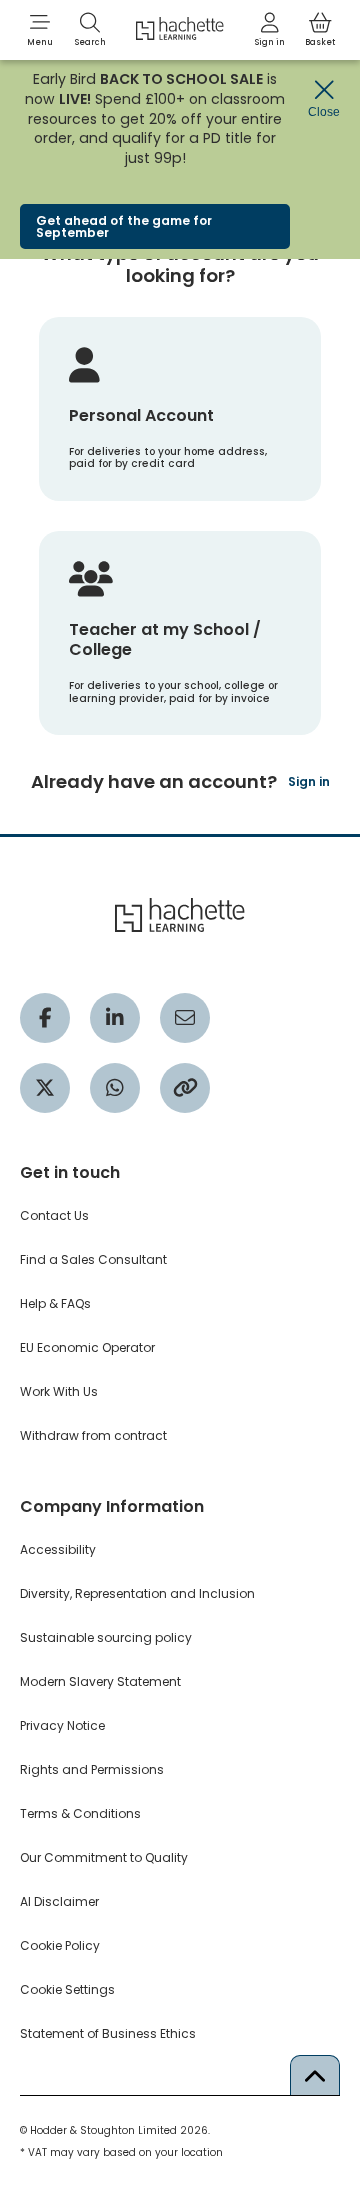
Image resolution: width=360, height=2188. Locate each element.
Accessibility (58, 1549)
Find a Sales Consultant (93, 1259)
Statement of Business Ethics (108, 2033)
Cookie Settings (67, 1989)
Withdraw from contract (93, 1435)
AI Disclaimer (59, 1901)
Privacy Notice (62, 1725)
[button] (40, 30)
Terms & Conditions (80, 1813)
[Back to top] (315, 2075)
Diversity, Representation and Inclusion (137, 1593)
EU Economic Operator (87, 1347)
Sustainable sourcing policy (106, 1637)
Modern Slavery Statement (100, 1681)
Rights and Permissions (92, 1769)
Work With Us (59, 1391)
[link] (270, 30)
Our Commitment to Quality (104, 1857)
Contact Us (54, 1215)
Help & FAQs (55, 1303)
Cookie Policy (60, 1945)
